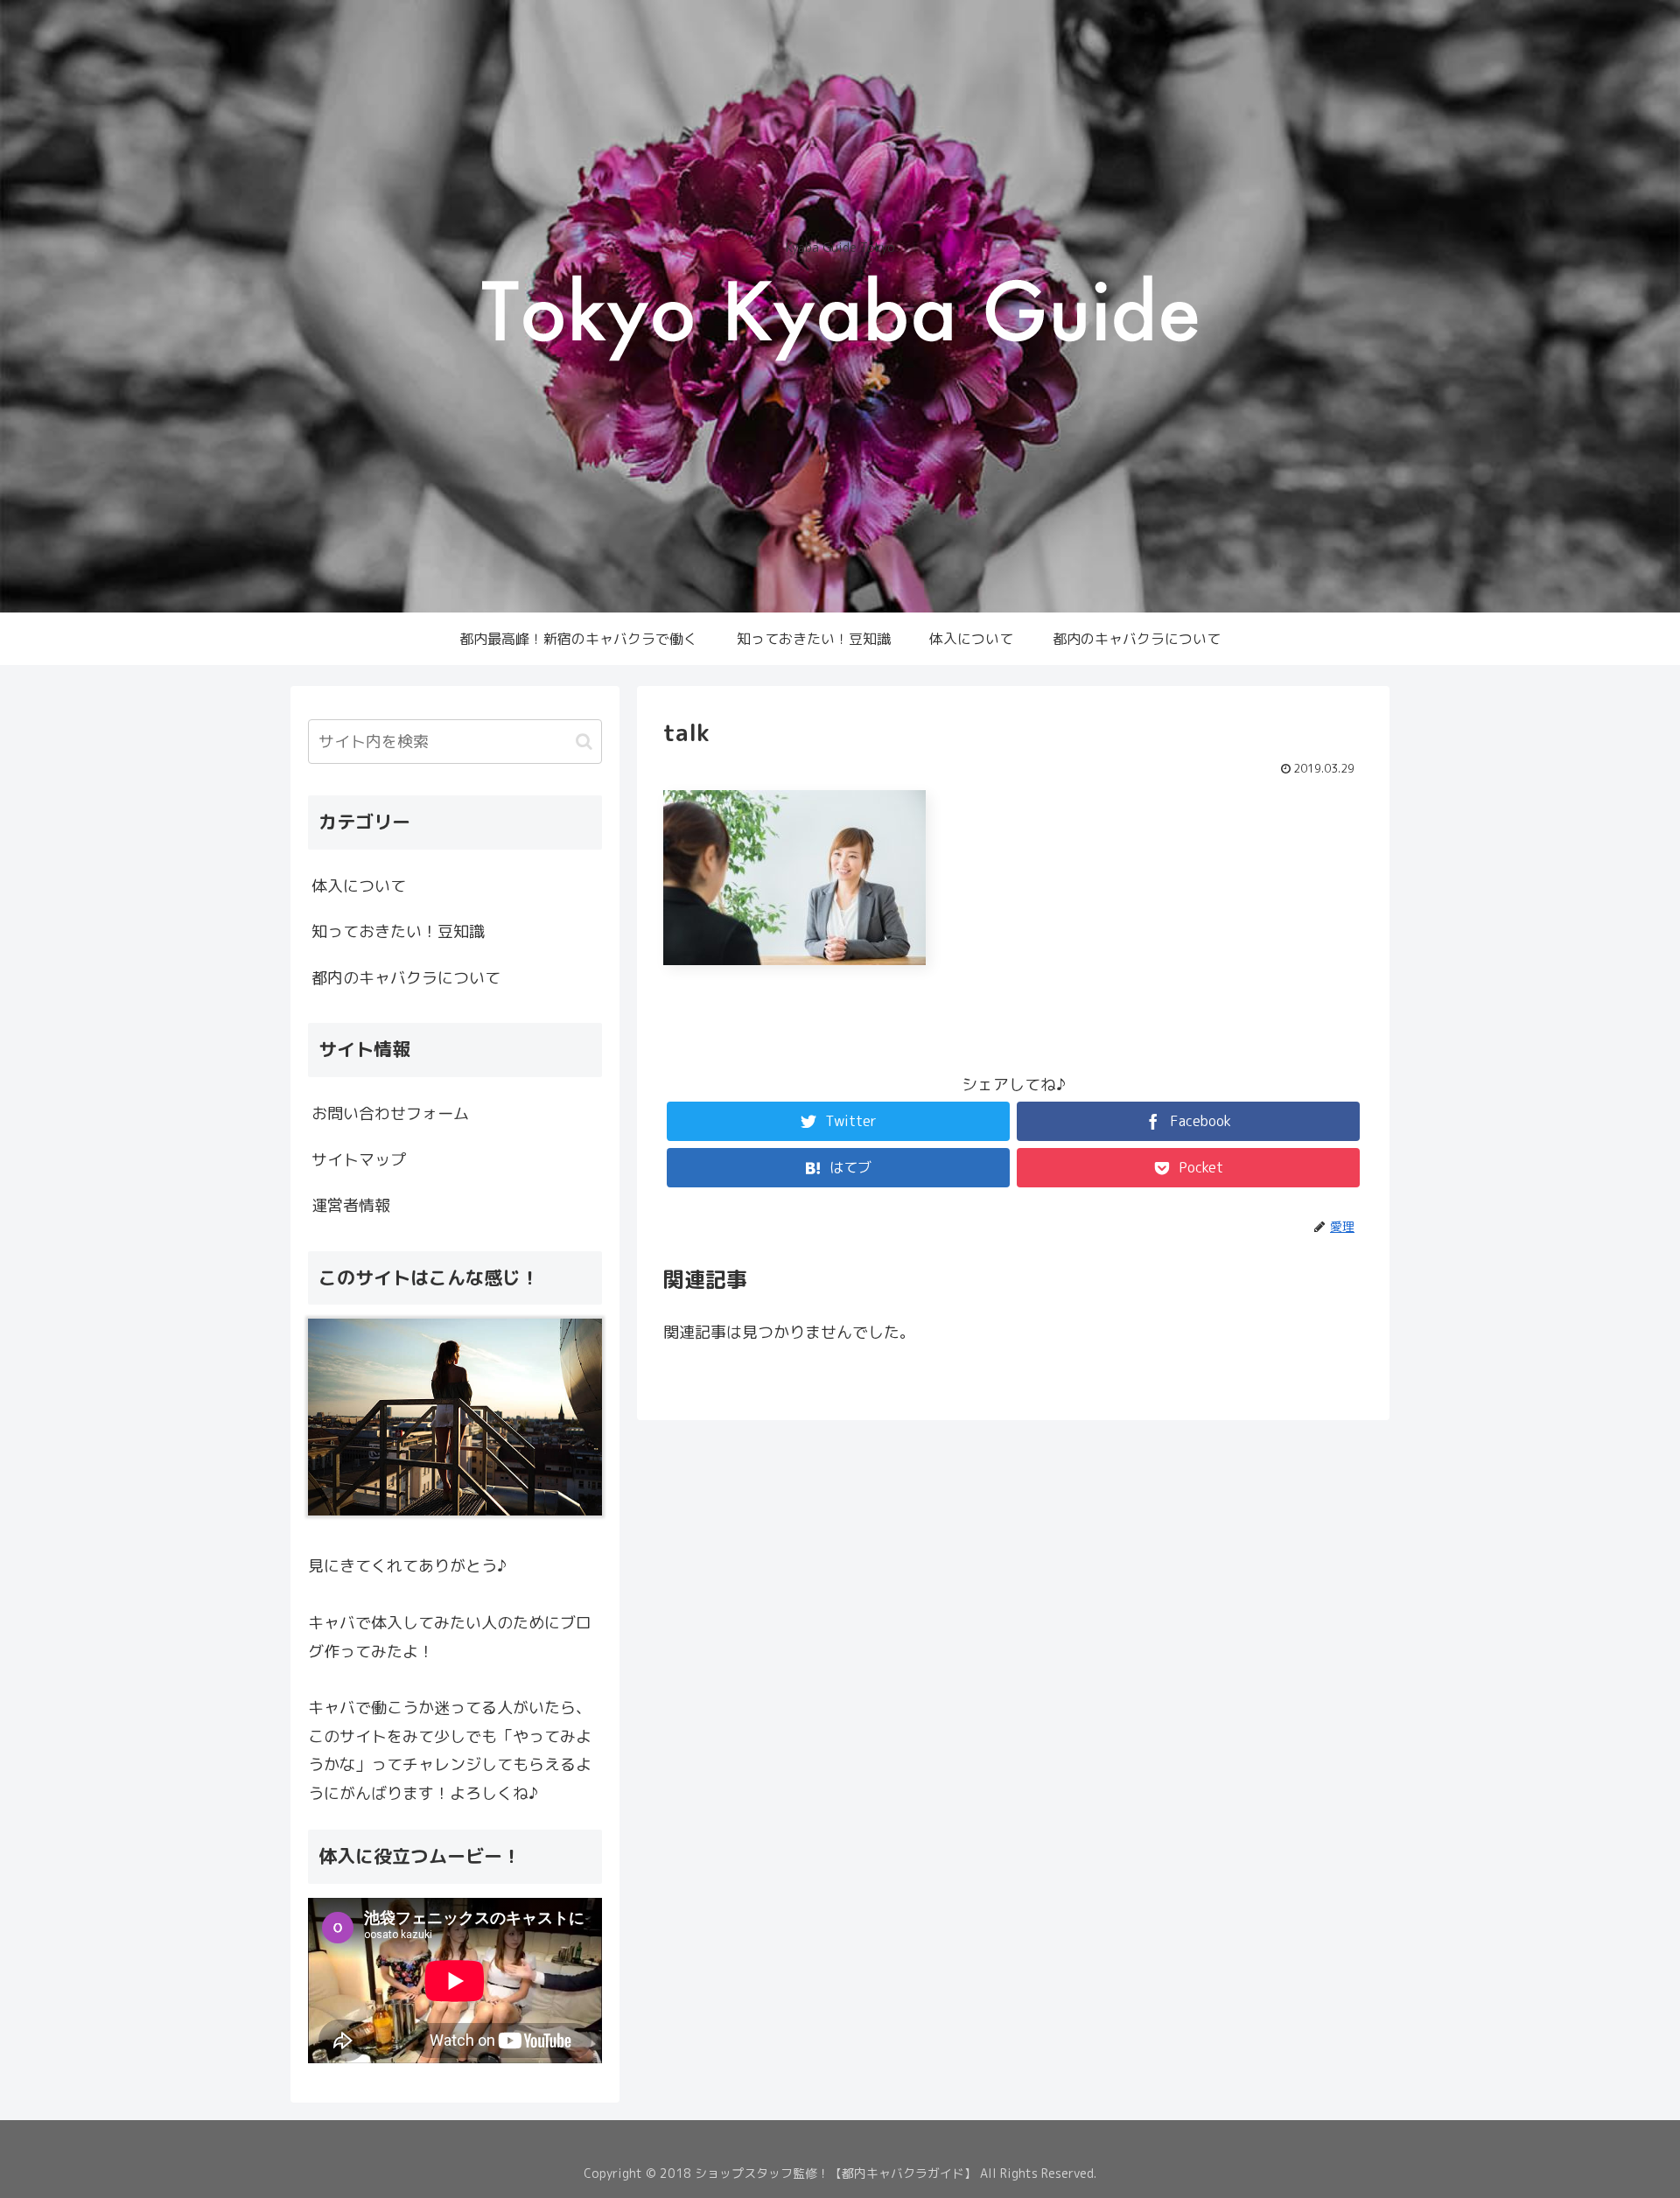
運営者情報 (351, 1205)
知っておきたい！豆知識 (398, 931)
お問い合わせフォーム (390, 1113)
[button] (584, 742)
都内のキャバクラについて (406, 978)
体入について (359, 886)
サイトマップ (359, 1160)
